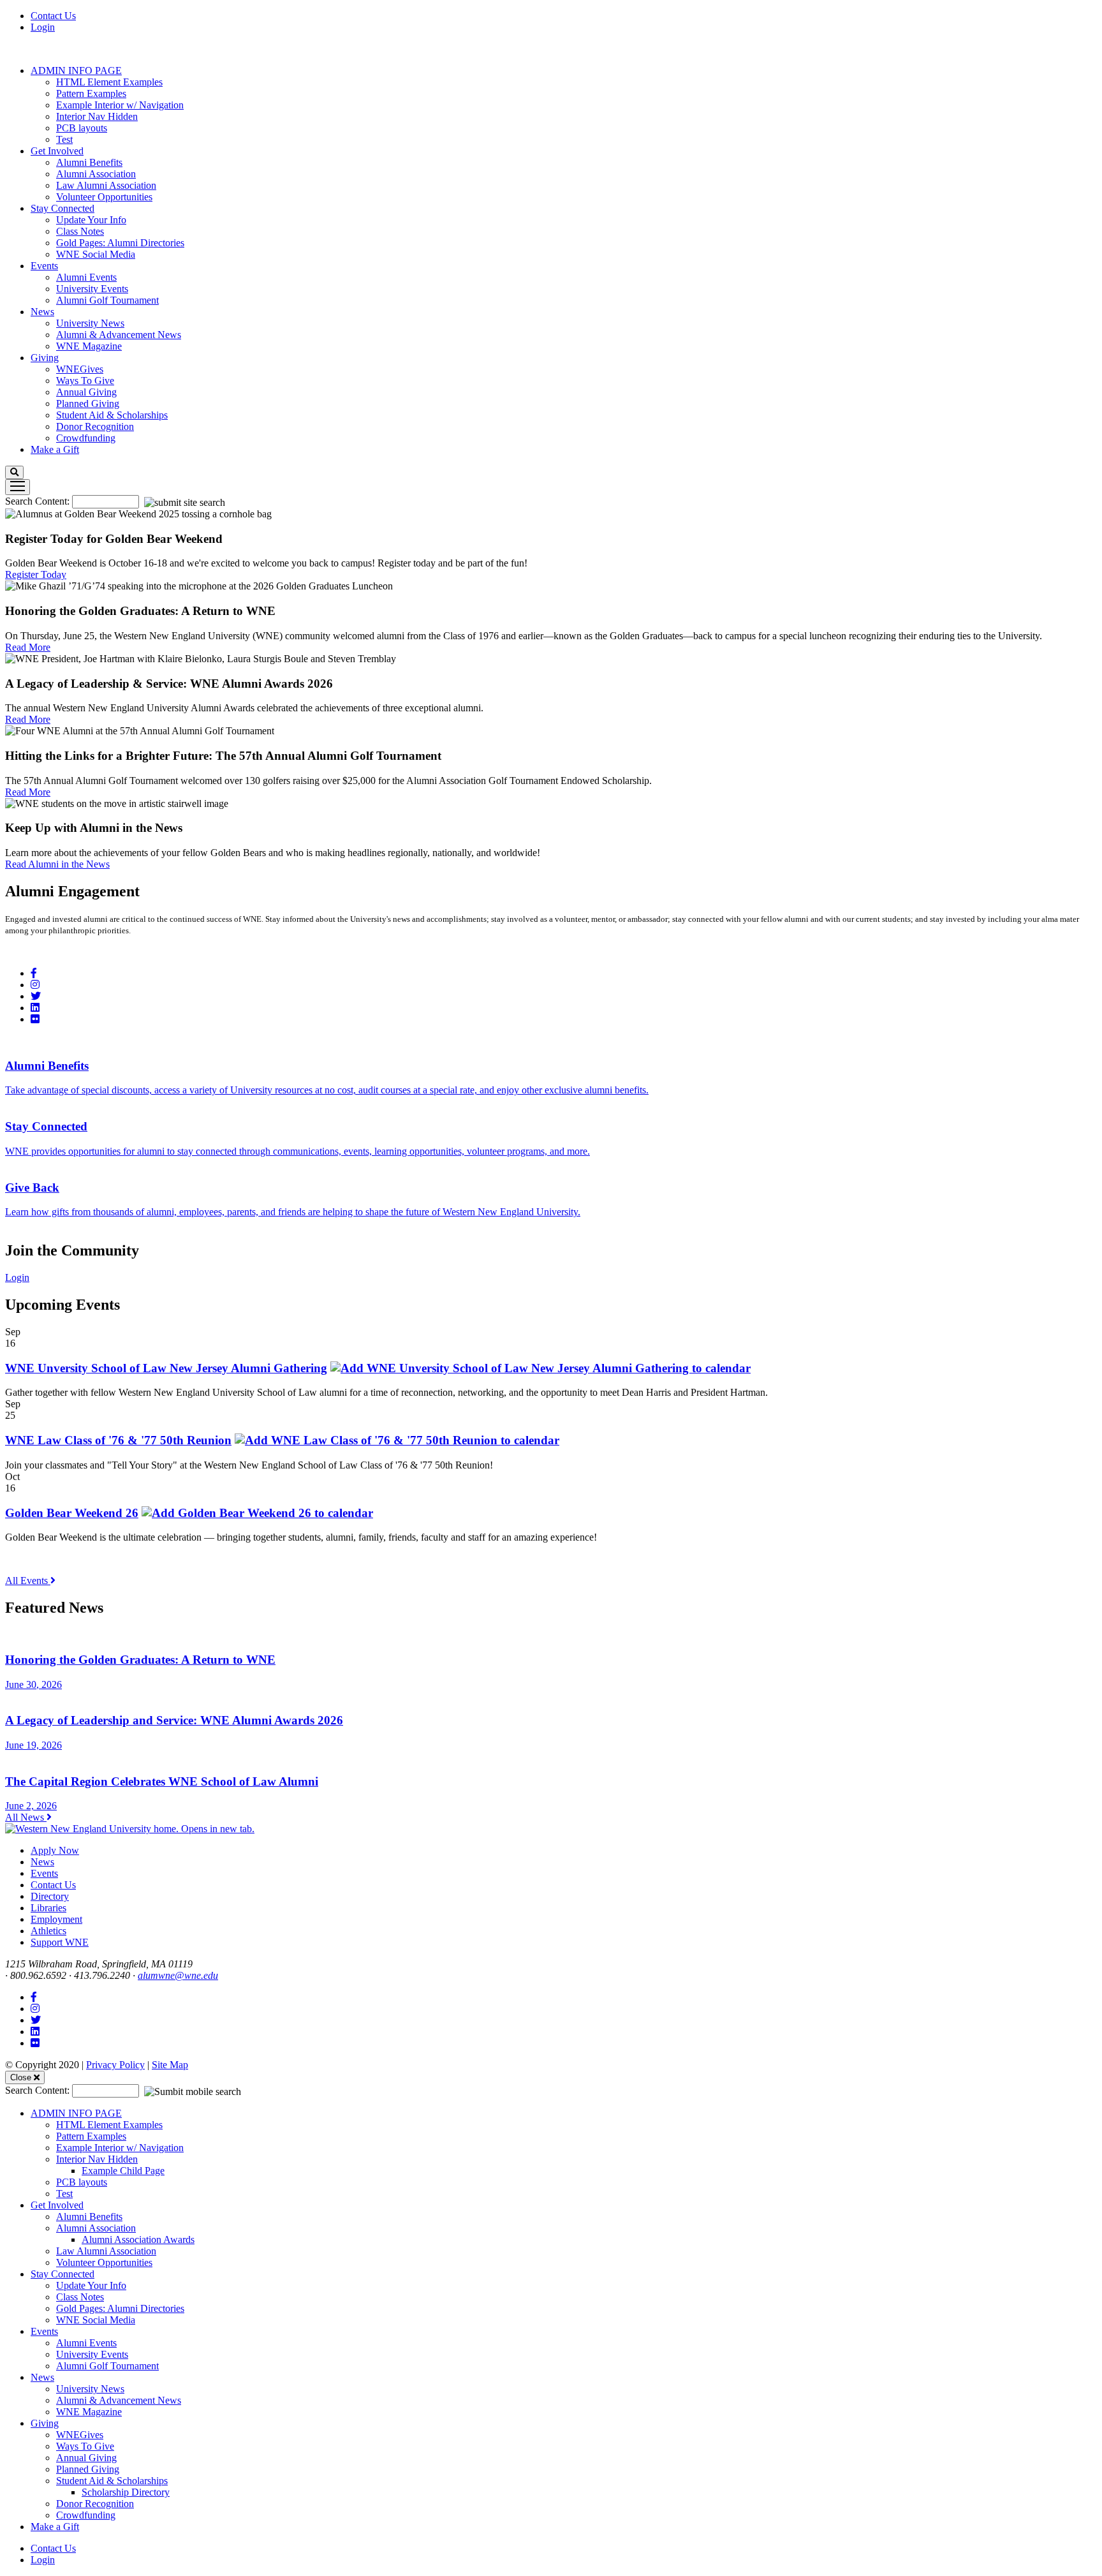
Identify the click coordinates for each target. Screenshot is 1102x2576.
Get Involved (57, 151)
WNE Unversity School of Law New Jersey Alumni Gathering (166, 1368)
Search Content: (39, 501)
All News (26, 1817)
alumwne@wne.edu (178, 1975)
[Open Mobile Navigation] (18, 487)
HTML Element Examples (109, 82)
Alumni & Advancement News (119, 335)
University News (90, 323)
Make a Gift (55, 449)
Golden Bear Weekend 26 (72, 1513)
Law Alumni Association (106, 185)
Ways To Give (85, 381)
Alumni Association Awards (138, 2239)
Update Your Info (91, 220)
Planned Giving (88, 403)
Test (64, 139)
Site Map (170, 2065)
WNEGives (80, 369)
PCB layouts (82, 128)
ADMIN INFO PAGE (76, 70)
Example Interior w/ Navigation (120, 105)
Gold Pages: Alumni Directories (120, 243)
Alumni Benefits (89, 162)
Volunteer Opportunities (104, 197)
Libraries (48, 1908)
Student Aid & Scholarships (112, 415)
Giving (45, 358)
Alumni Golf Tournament (107, 300)
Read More (28, 647)
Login (43, 27)
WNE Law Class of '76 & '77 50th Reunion (118, 1440)
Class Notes (80, 231)
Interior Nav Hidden (97, 116)
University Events (92, 289)
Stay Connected (62, 208)
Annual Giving (86, 392)
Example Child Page (123, 2171)
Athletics (48, 1931)
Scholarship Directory (126, 2492)
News (42, 312)
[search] (14, 472)
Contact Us (53, 16)
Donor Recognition (95, 426)
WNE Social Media (96, 254)
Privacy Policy (115, 2065)
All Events (28, 1580)
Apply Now (55, 1850)
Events (44, 266)
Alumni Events (86, 277)
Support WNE (60, 1942)
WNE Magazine (89, 346)
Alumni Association (96, 174)
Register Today (36, 574)
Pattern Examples (91, 93)
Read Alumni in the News (57, 864)
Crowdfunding (86, 438)
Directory (50, 1896)
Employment (56, 1919)
